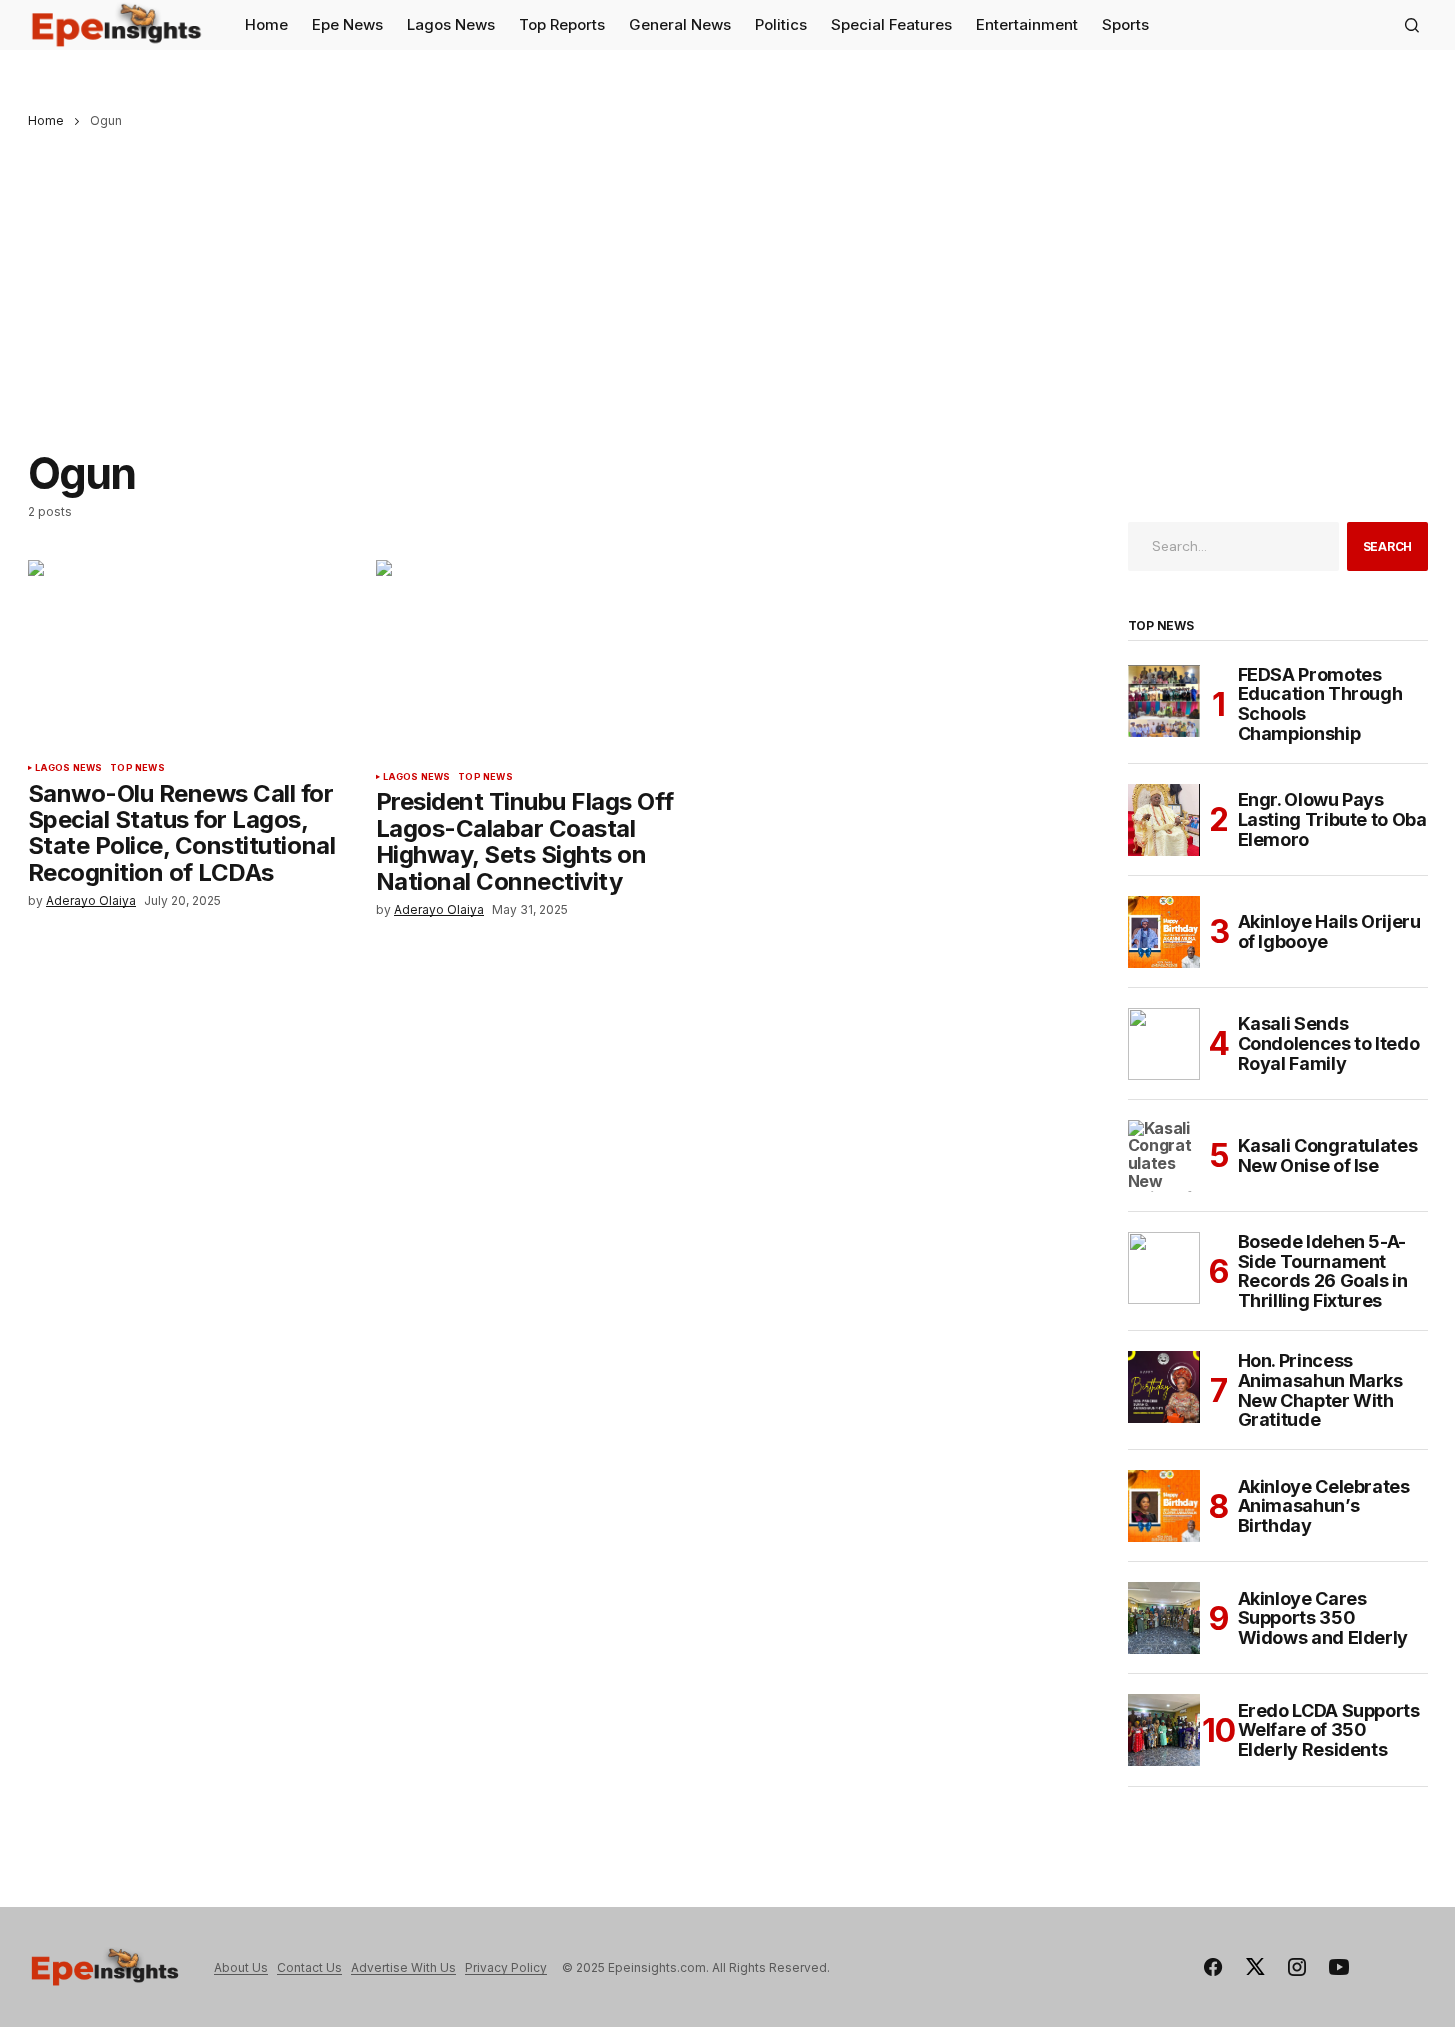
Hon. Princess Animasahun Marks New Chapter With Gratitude (1320, 1390)
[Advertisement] (728, 278)
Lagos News (69, 768)
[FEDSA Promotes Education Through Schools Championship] (1164, 701)
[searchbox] (1234, 546)
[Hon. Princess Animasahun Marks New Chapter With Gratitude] (1164, 1387)
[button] (1412, 25)
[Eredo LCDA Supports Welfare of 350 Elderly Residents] (1164, 1730)
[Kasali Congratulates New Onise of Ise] (1164, 1156)
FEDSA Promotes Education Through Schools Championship (1320, 704)
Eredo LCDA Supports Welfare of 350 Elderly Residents (1329, 1730)
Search (1388, 546)
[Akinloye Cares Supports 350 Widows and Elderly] (1164, 1618)
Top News (137, 768)
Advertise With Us (403, 1967)
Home (46, 120)
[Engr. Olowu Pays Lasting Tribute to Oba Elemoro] (1164, 820)
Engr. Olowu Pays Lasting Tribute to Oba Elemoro (1332, 819)
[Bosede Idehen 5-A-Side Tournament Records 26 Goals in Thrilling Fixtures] (1164, 1268)
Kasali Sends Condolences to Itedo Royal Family (1329, 1043)
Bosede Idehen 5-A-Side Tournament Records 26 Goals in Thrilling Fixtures (1323, 1271)
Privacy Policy (506, 1967)
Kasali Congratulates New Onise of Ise (1328, 1155)
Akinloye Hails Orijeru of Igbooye (1329, 931)
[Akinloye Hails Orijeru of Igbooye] (1164, 932)
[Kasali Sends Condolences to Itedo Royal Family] (1164, 1044)
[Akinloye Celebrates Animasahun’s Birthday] (1164, 1506)
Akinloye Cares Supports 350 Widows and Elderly (1323, 1618)
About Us (241, 1967)
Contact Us (309, 1967)
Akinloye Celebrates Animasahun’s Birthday (1324, 1506)
